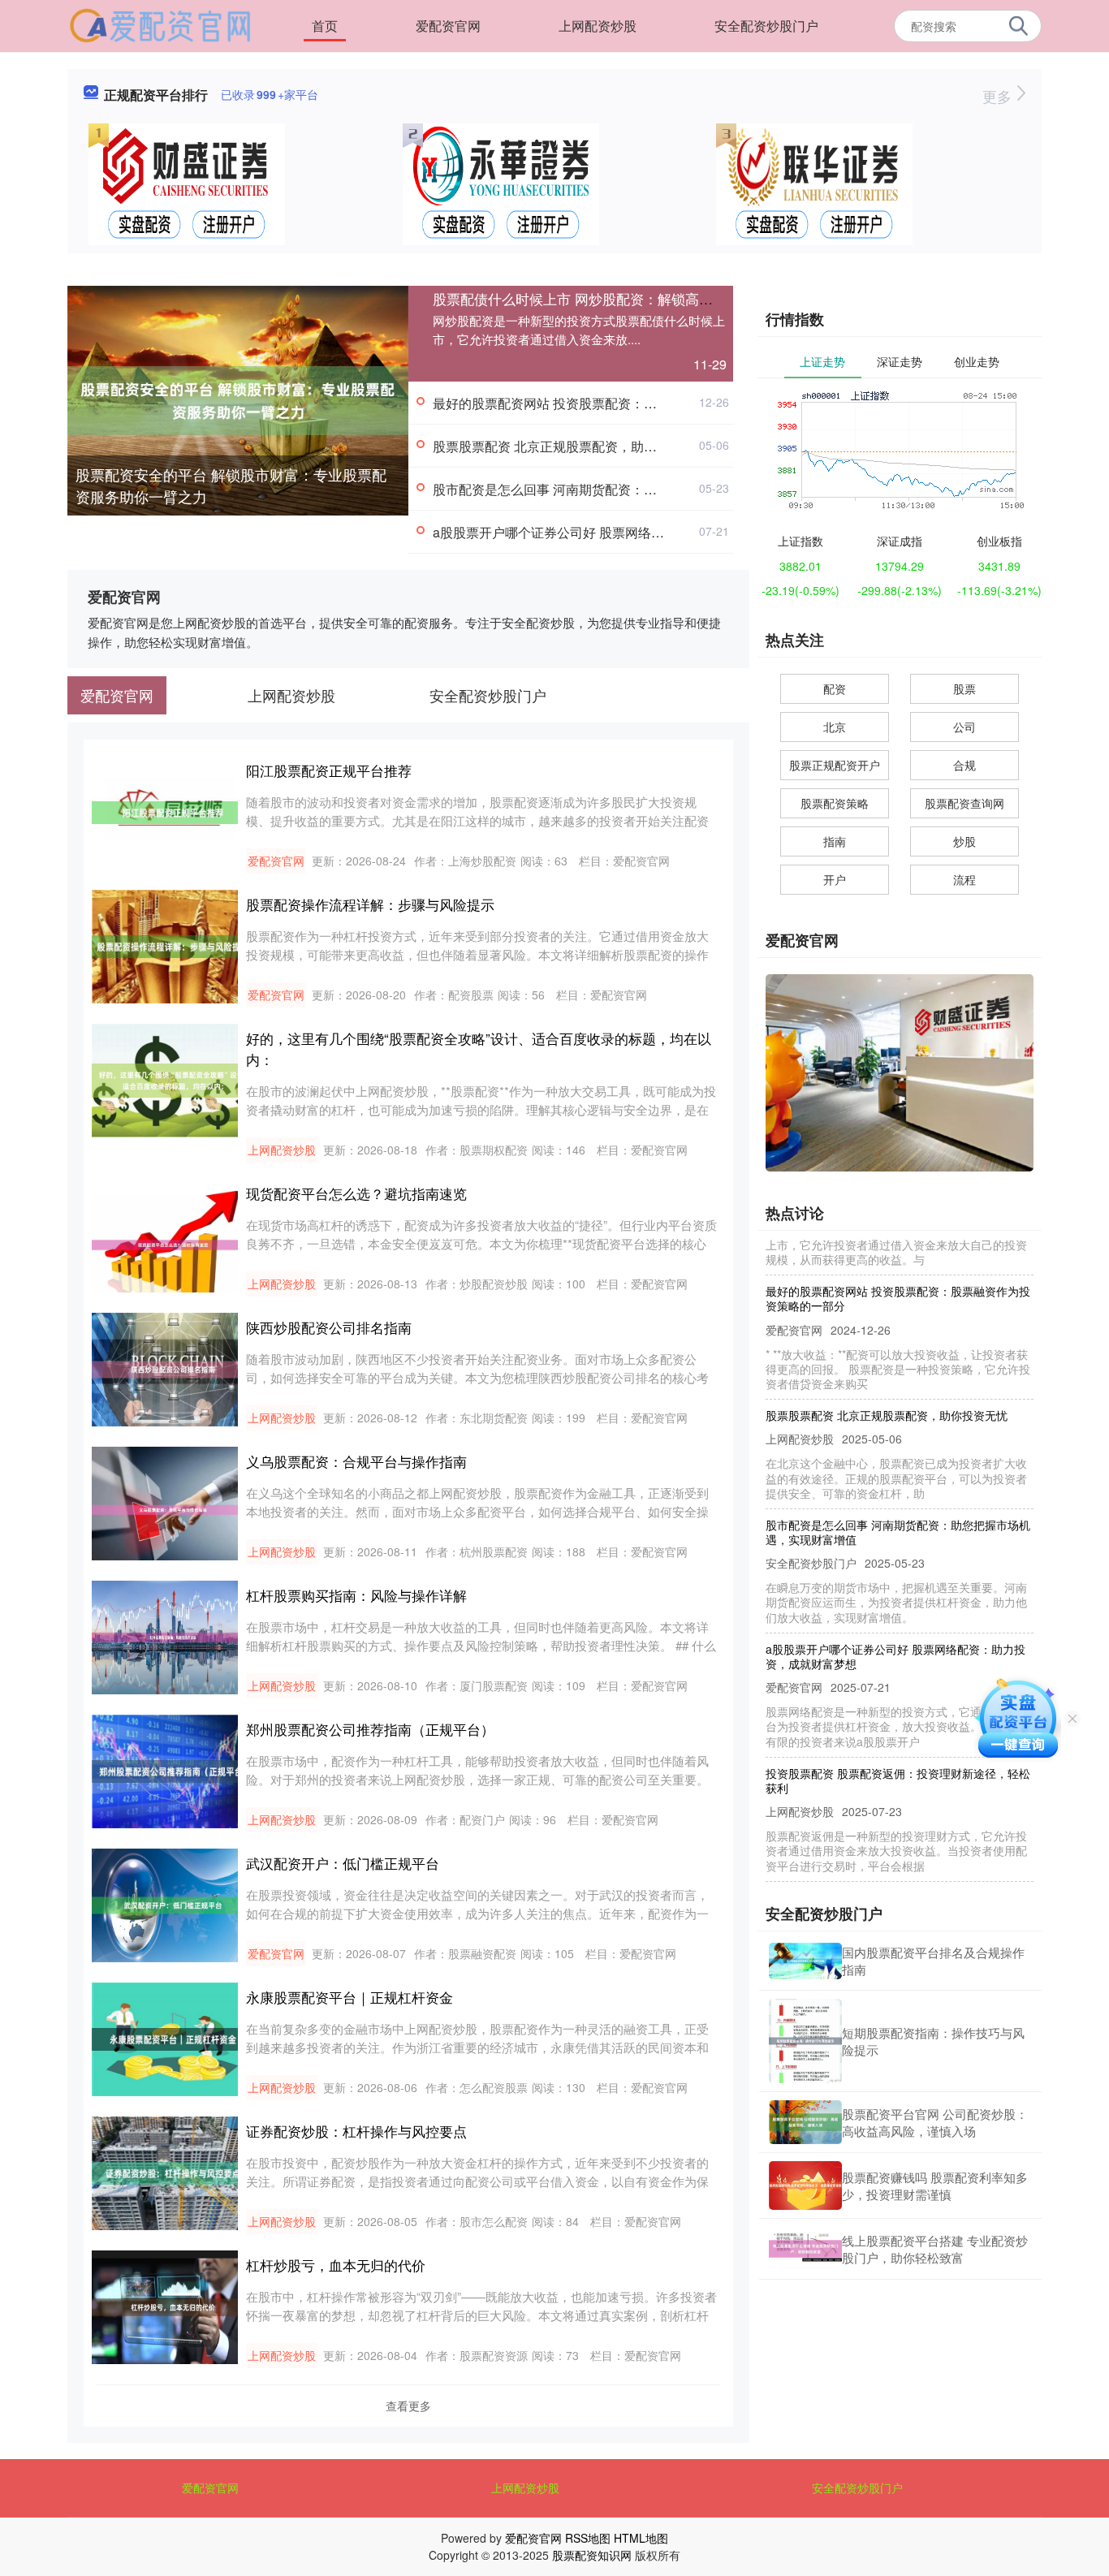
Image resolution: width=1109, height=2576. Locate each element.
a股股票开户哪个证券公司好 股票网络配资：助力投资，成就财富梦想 (633, 532)
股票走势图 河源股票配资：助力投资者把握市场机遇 (898, 1871)
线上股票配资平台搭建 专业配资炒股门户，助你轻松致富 (935, 2249)
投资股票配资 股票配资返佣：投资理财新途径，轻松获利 (898, 1754)
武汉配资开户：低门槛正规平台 (343, 1863)
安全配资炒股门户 (766, 26)
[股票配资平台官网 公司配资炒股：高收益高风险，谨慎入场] (805, 2122)
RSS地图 (588, 2538)
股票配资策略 (835, 803)
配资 (835, 688)
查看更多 (408, 2406)
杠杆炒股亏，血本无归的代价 (336, 2265)
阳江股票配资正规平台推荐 (329, 770)
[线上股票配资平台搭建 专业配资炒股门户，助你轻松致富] (805, 2249)
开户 (835, 879)
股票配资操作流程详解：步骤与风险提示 (370, 904)
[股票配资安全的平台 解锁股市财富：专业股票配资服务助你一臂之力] (238, 399)
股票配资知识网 (592, 2555)
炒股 (964, 841)
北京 (835, 727)
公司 (964, 727)
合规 (964, 765)
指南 (835, 841)
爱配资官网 (448, 26)
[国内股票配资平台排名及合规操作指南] (805, 1961)
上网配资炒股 (598, 26)
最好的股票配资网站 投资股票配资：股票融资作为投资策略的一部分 (629, 403)
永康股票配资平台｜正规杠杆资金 (350, 1997)
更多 (999, 96)
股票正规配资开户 (835, 765)
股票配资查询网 (964, 803)
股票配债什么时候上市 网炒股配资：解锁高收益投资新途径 (614, 298)
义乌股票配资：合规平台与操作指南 (356, 1461)
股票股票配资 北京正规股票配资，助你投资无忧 (571, 446)
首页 (325, 26)
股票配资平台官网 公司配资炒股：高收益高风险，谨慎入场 (935, 2122)
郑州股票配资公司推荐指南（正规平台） (370, 1729)
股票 (964, 688)
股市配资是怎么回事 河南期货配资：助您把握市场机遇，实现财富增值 (636, 489)
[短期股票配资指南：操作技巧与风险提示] (805, 2041)
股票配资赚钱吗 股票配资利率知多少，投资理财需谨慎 (935, 2186)
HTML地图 (641, 2538)
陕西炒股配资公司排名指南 (329, 1327)
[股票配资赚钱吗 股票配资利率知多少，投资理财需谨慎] (805, 2186)
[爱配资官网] (160, 24)
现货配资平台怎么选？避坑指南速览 (356, 1193)
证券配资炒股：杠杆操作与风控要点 (356, 2131)
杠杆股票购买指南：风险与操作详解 (356, 1595)
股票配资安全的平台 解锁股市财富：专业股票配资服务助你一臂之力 (231, 485)
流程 (964, 879)
